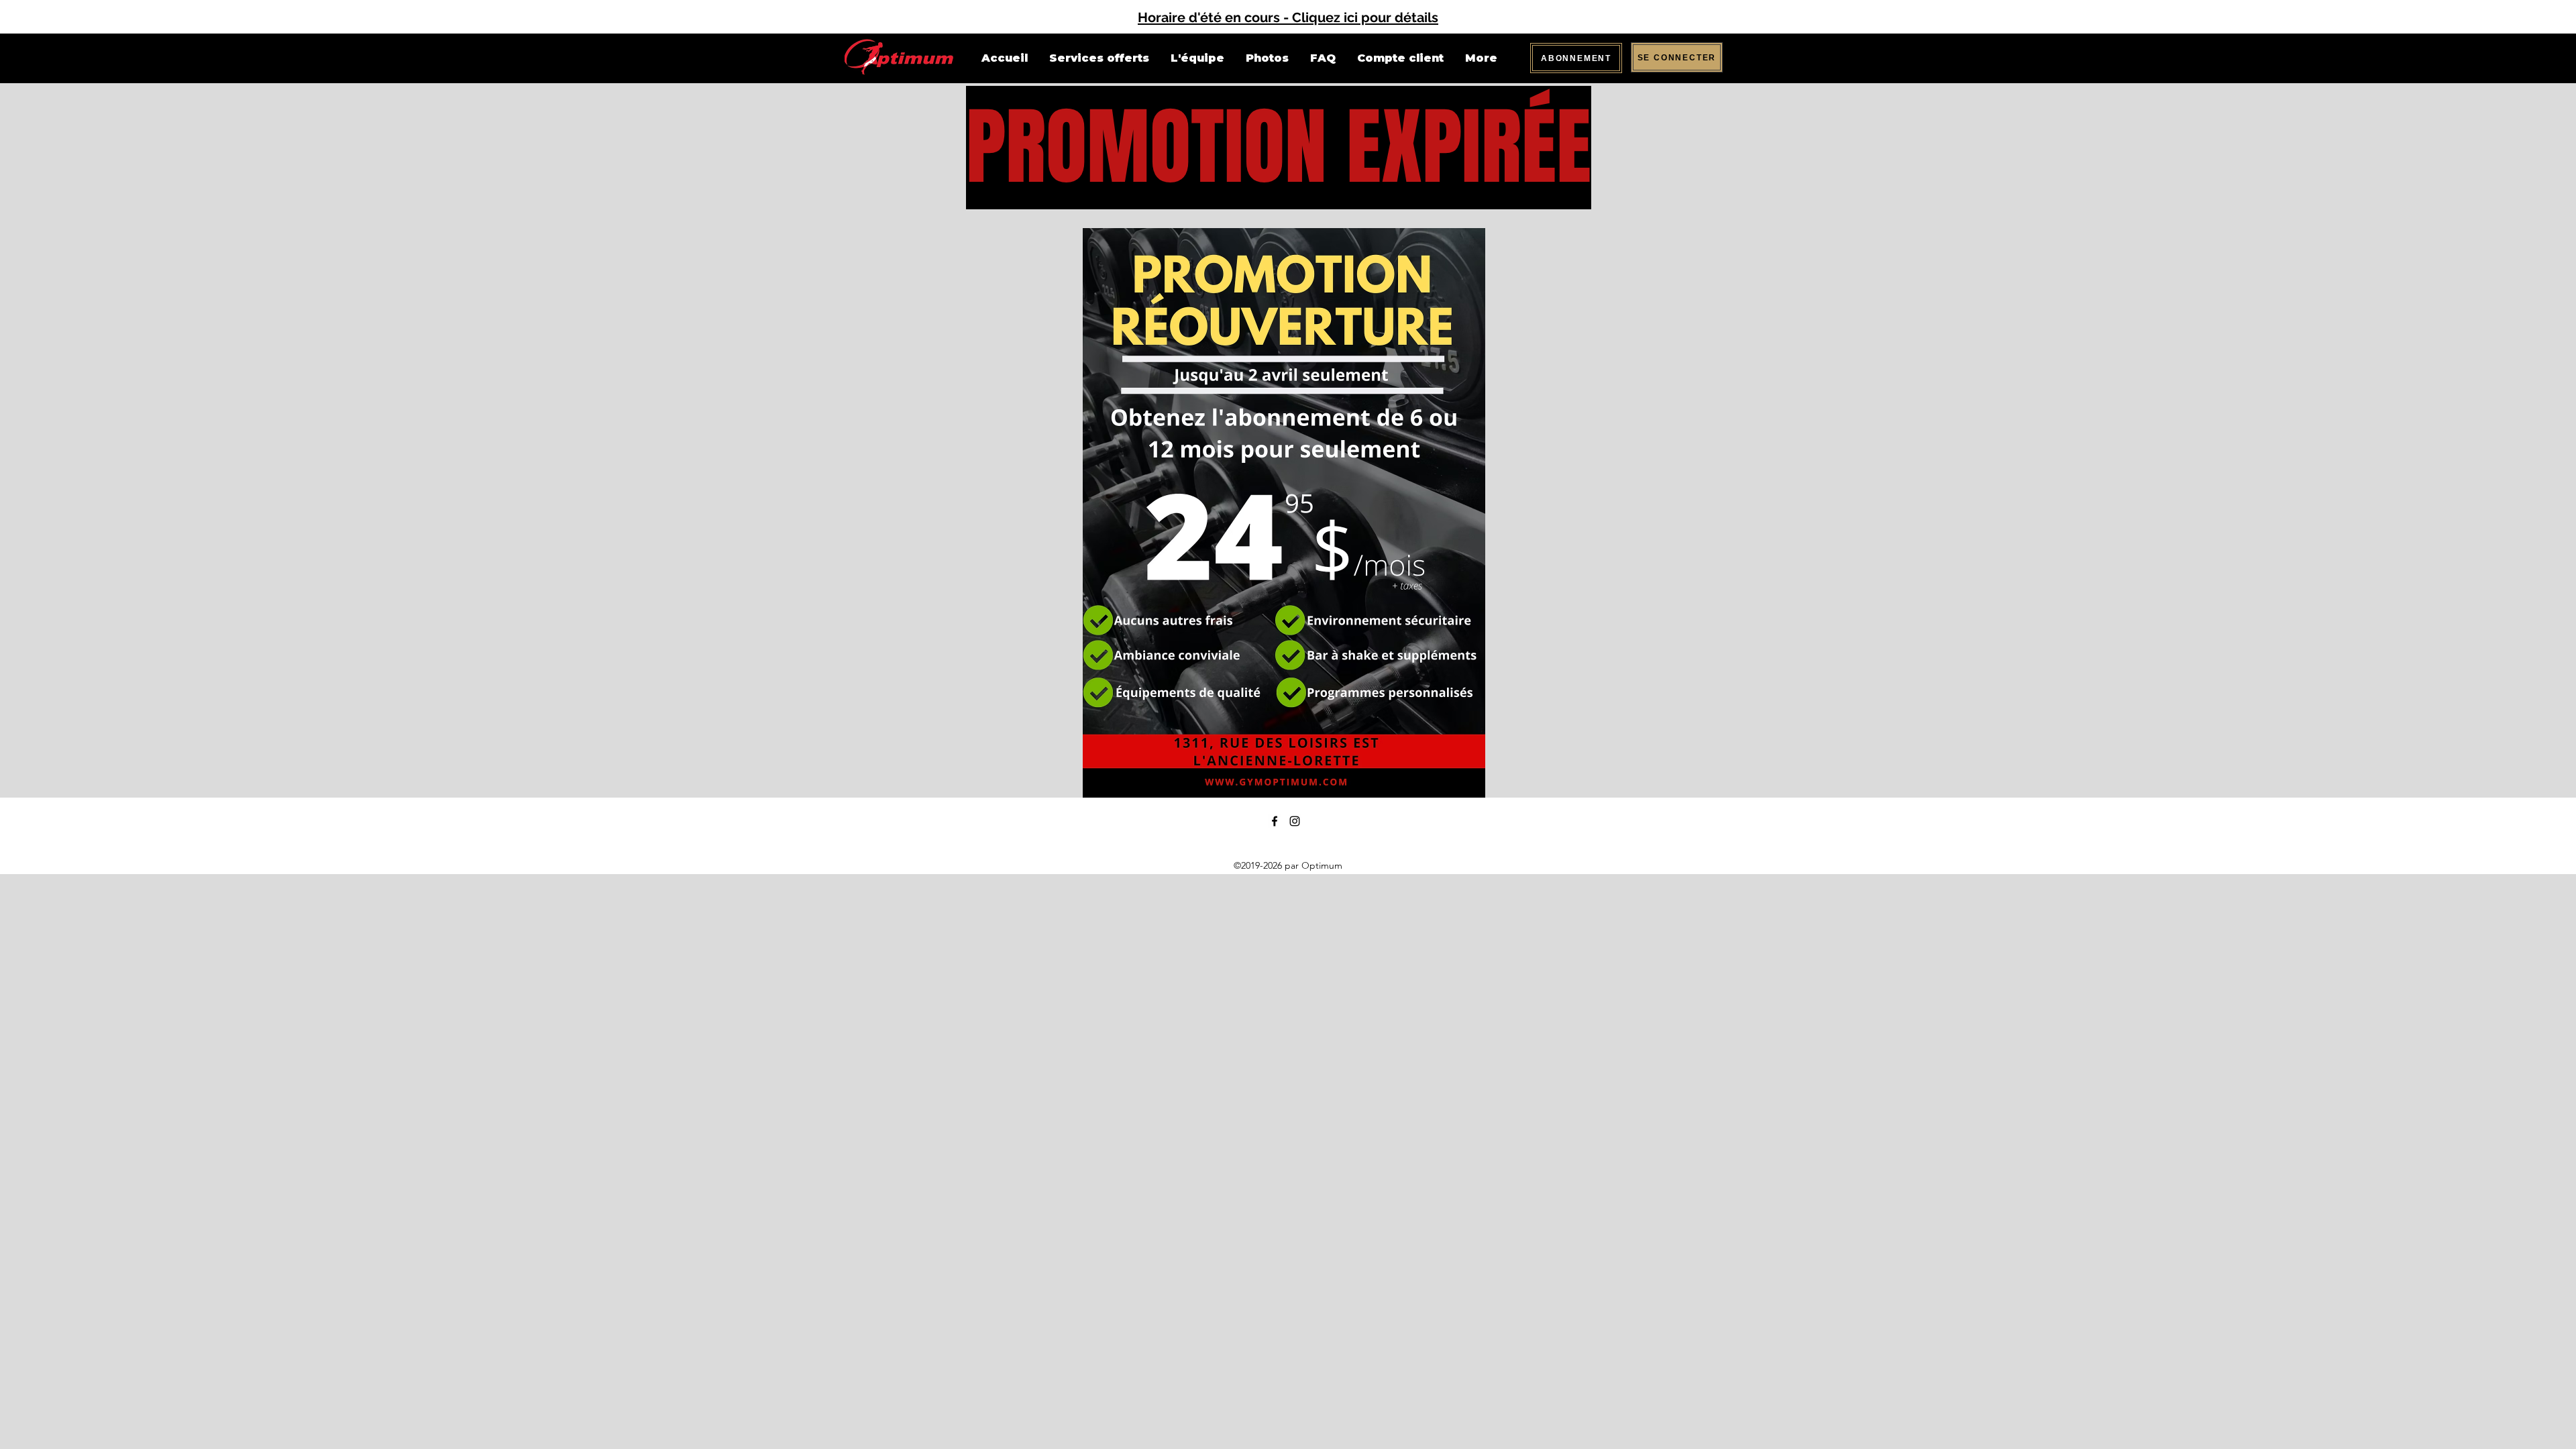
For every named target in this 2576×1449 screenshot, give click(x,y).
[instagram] (1295, 821)
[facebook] (1275, 821)
